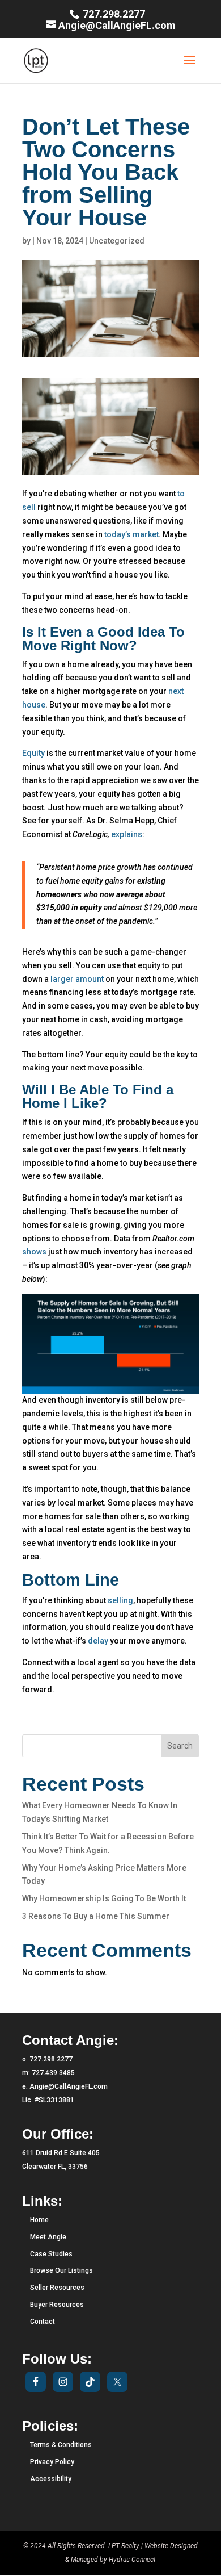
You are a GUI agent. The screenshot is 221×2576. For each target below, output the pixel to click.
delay (98, 1641)
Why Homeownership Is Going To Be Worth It (104, 1898)
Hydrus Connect (132, 2560)
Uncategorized (117, 241)
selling (120, 1600)
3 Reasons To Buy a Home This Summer (96, 1916)
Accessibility (51, 2479)
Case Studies (51, 2254)
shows (34, 1252)
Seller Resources (57, 2288)
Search (180, 1746)
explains (127, 834)
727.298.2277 (113, 14)
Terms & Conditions (61, 2445)
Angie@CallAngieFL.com (69, 2086)
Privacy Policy (52, 2462)
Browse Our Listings (61, 2270)
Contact (42, 2322)
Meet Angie (48, 2237)
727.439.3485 (53, 2073)
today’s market (131, 534)
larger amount (77, 979)
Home (39, 2220)
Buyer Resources (57, 2305)
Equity (33, 753)
